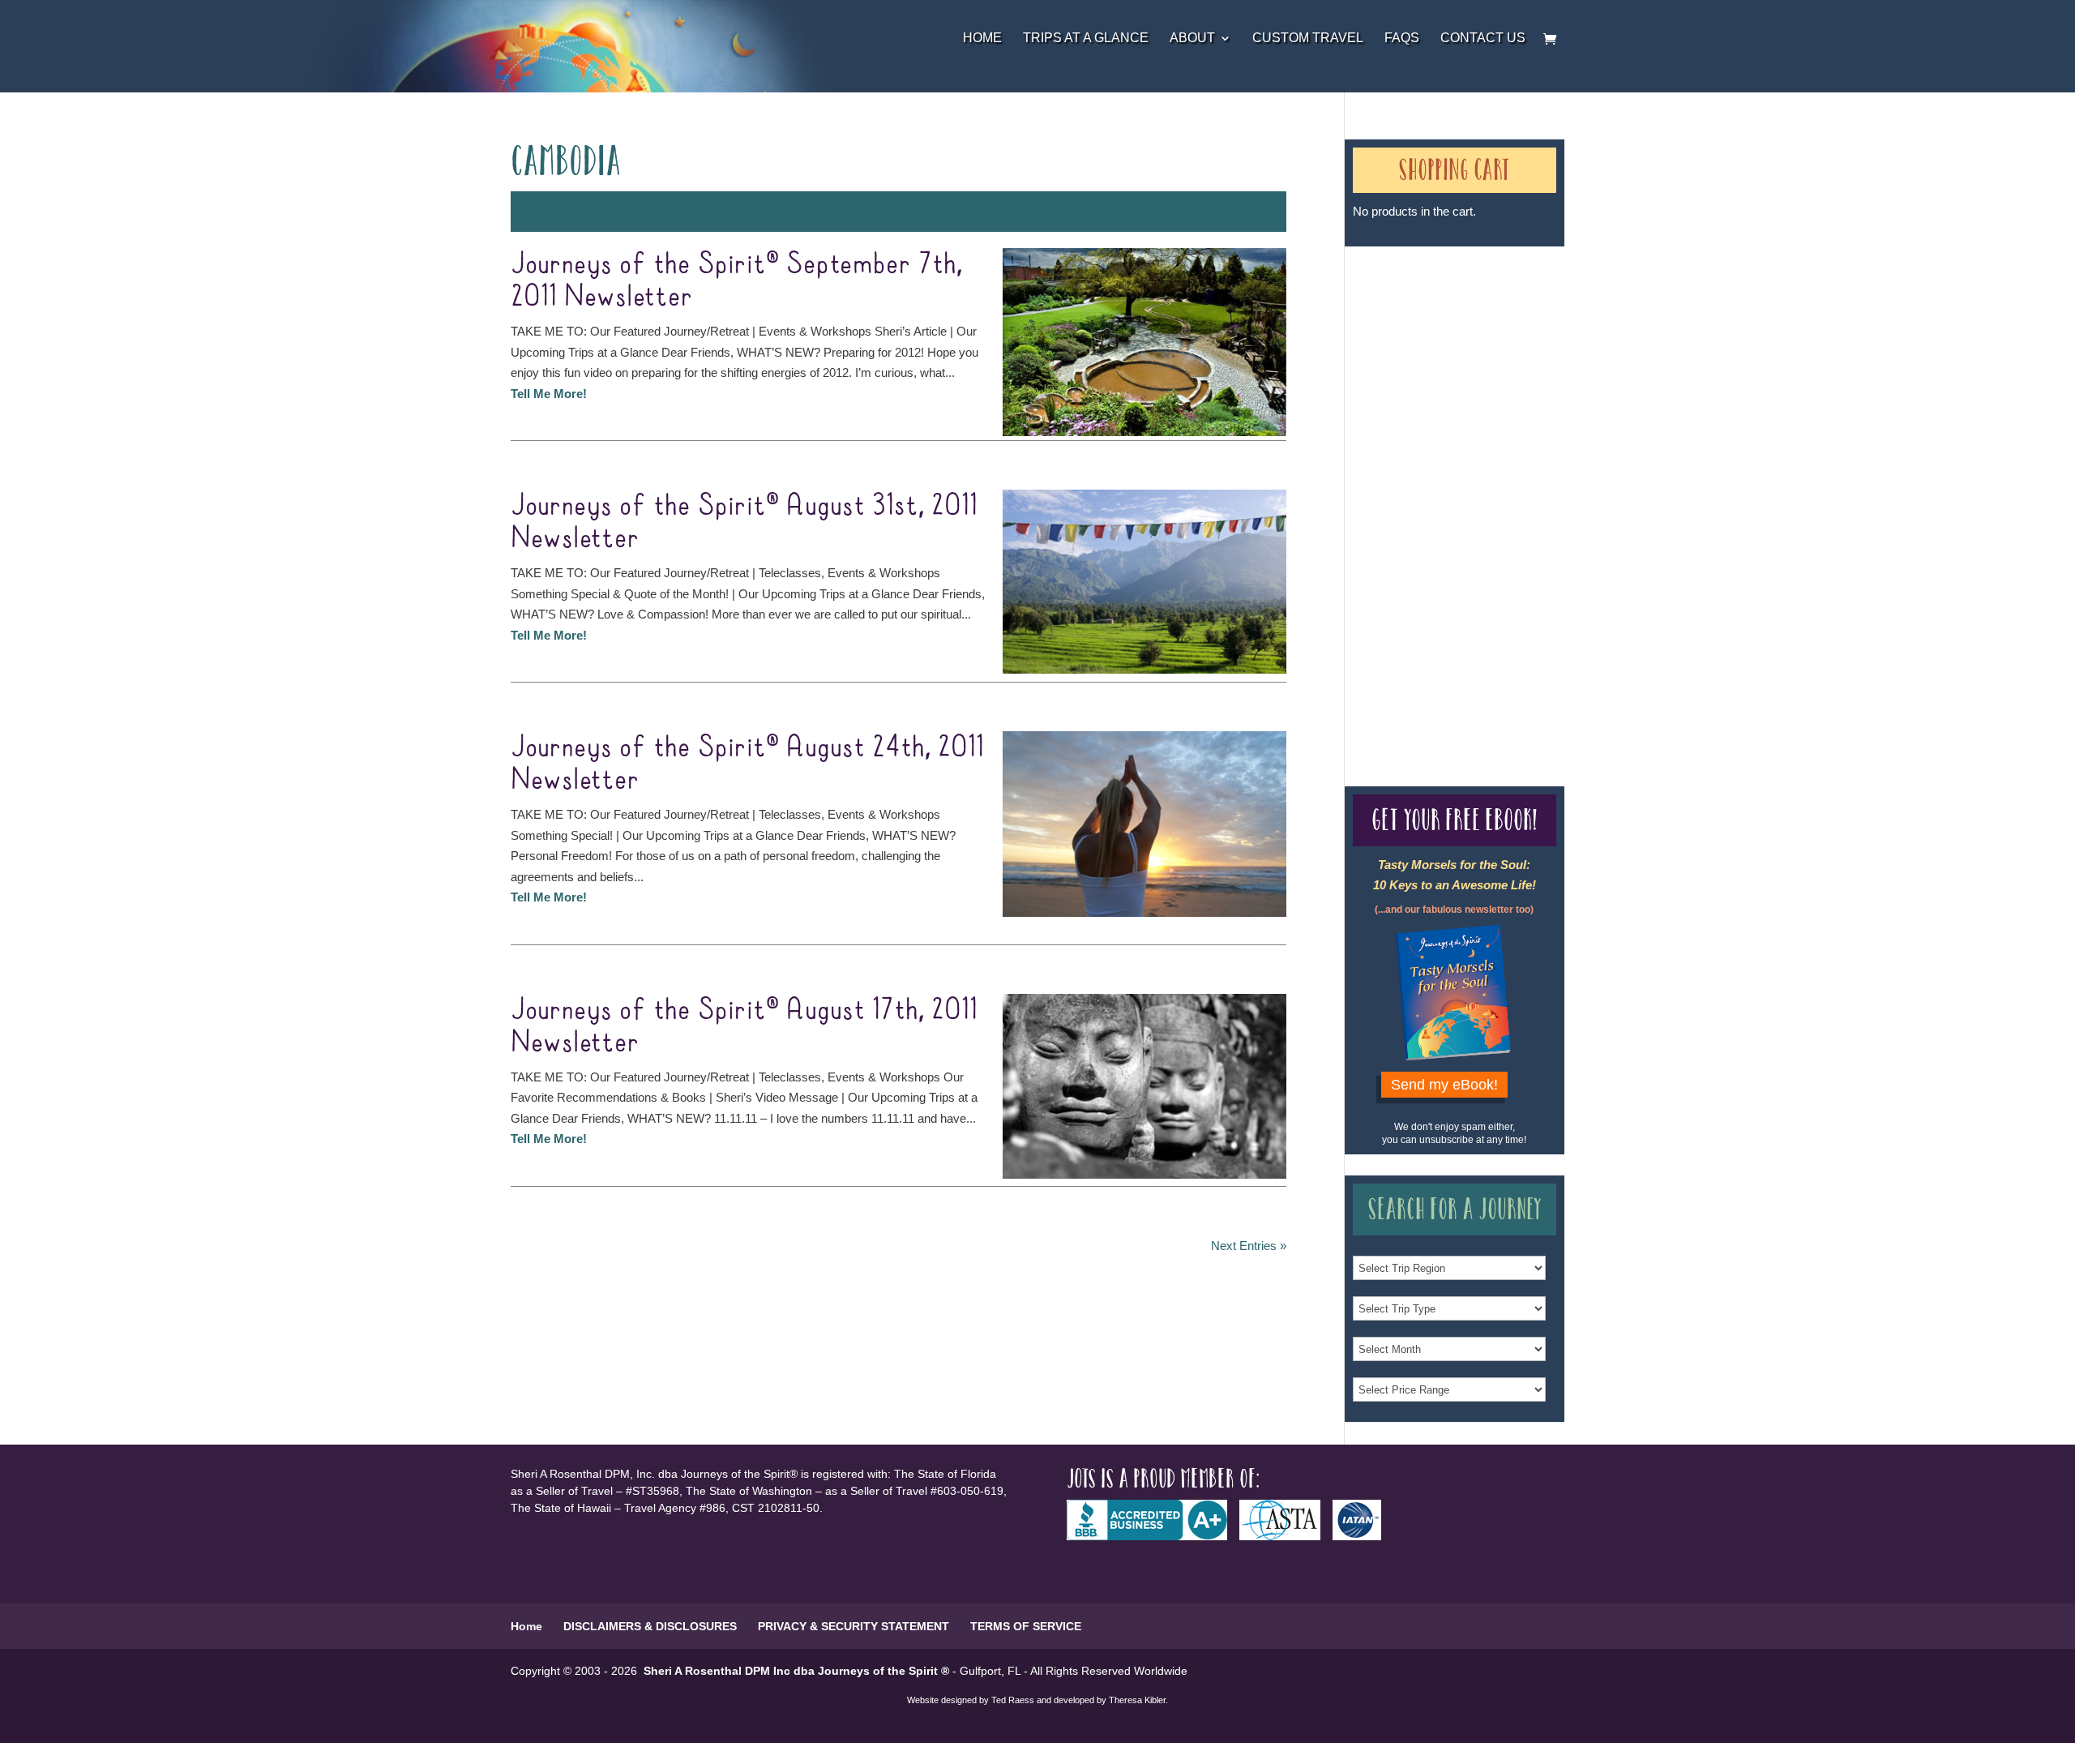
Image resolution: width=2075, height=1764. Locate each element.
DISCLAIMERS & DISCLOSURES (650, 1626)
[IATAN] (1363, 1536)
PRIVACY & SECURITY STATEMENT (854, 1626)
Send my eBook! (1444, 1085)
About (1192, 39)
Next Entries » (1249, 1246)
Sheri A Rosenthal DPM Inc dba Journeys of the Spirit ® (796, 1671)
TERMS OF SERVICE (1026, 1626)
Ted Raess (1013, 1700)
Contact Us (1483, 39)
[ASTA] (1286, 1536)
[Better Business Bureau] (1153, 1536)
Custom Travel (1308, 39)
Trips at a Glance (1086, 39)
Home (982, 39)
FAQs (1402, 39)
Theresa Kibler (1137, 1700)
